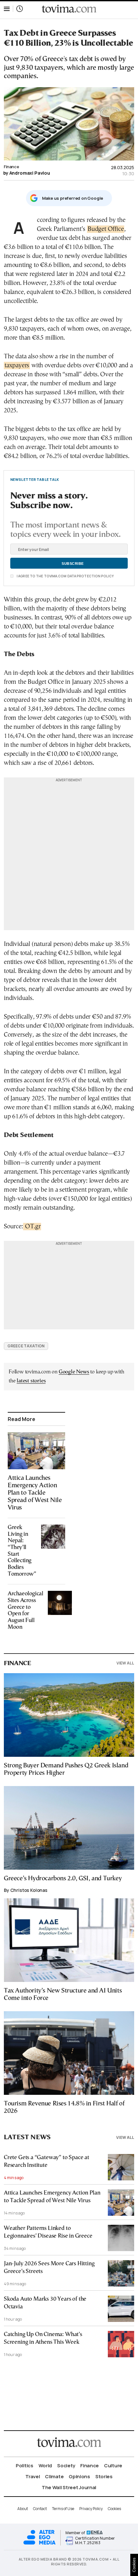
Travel (33, 2476)
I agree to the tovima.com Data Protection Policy (65, 576)
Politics (25, 2466)
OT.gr (32, 1227)
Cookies (114, 2509)
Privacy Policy (91, 2509)
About (23, 2509)
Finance (11, 167)
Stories (104, 2476)
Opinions (79, 2476)
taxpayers (17, 366)
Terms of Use (63, 2509)
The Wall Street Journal (69, 2487)
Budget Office (106, 229)
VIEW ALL (125, 1663)
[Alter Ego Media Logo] (39, 2544)
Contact (40, 2509)
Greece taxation (26, 1346)
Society (66, 2466)
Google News (74, 1372)
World (45, 2466)
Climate (54, 2476)
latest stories (31, 1381)
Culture (113, 2466)
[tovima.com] (69, 9)
